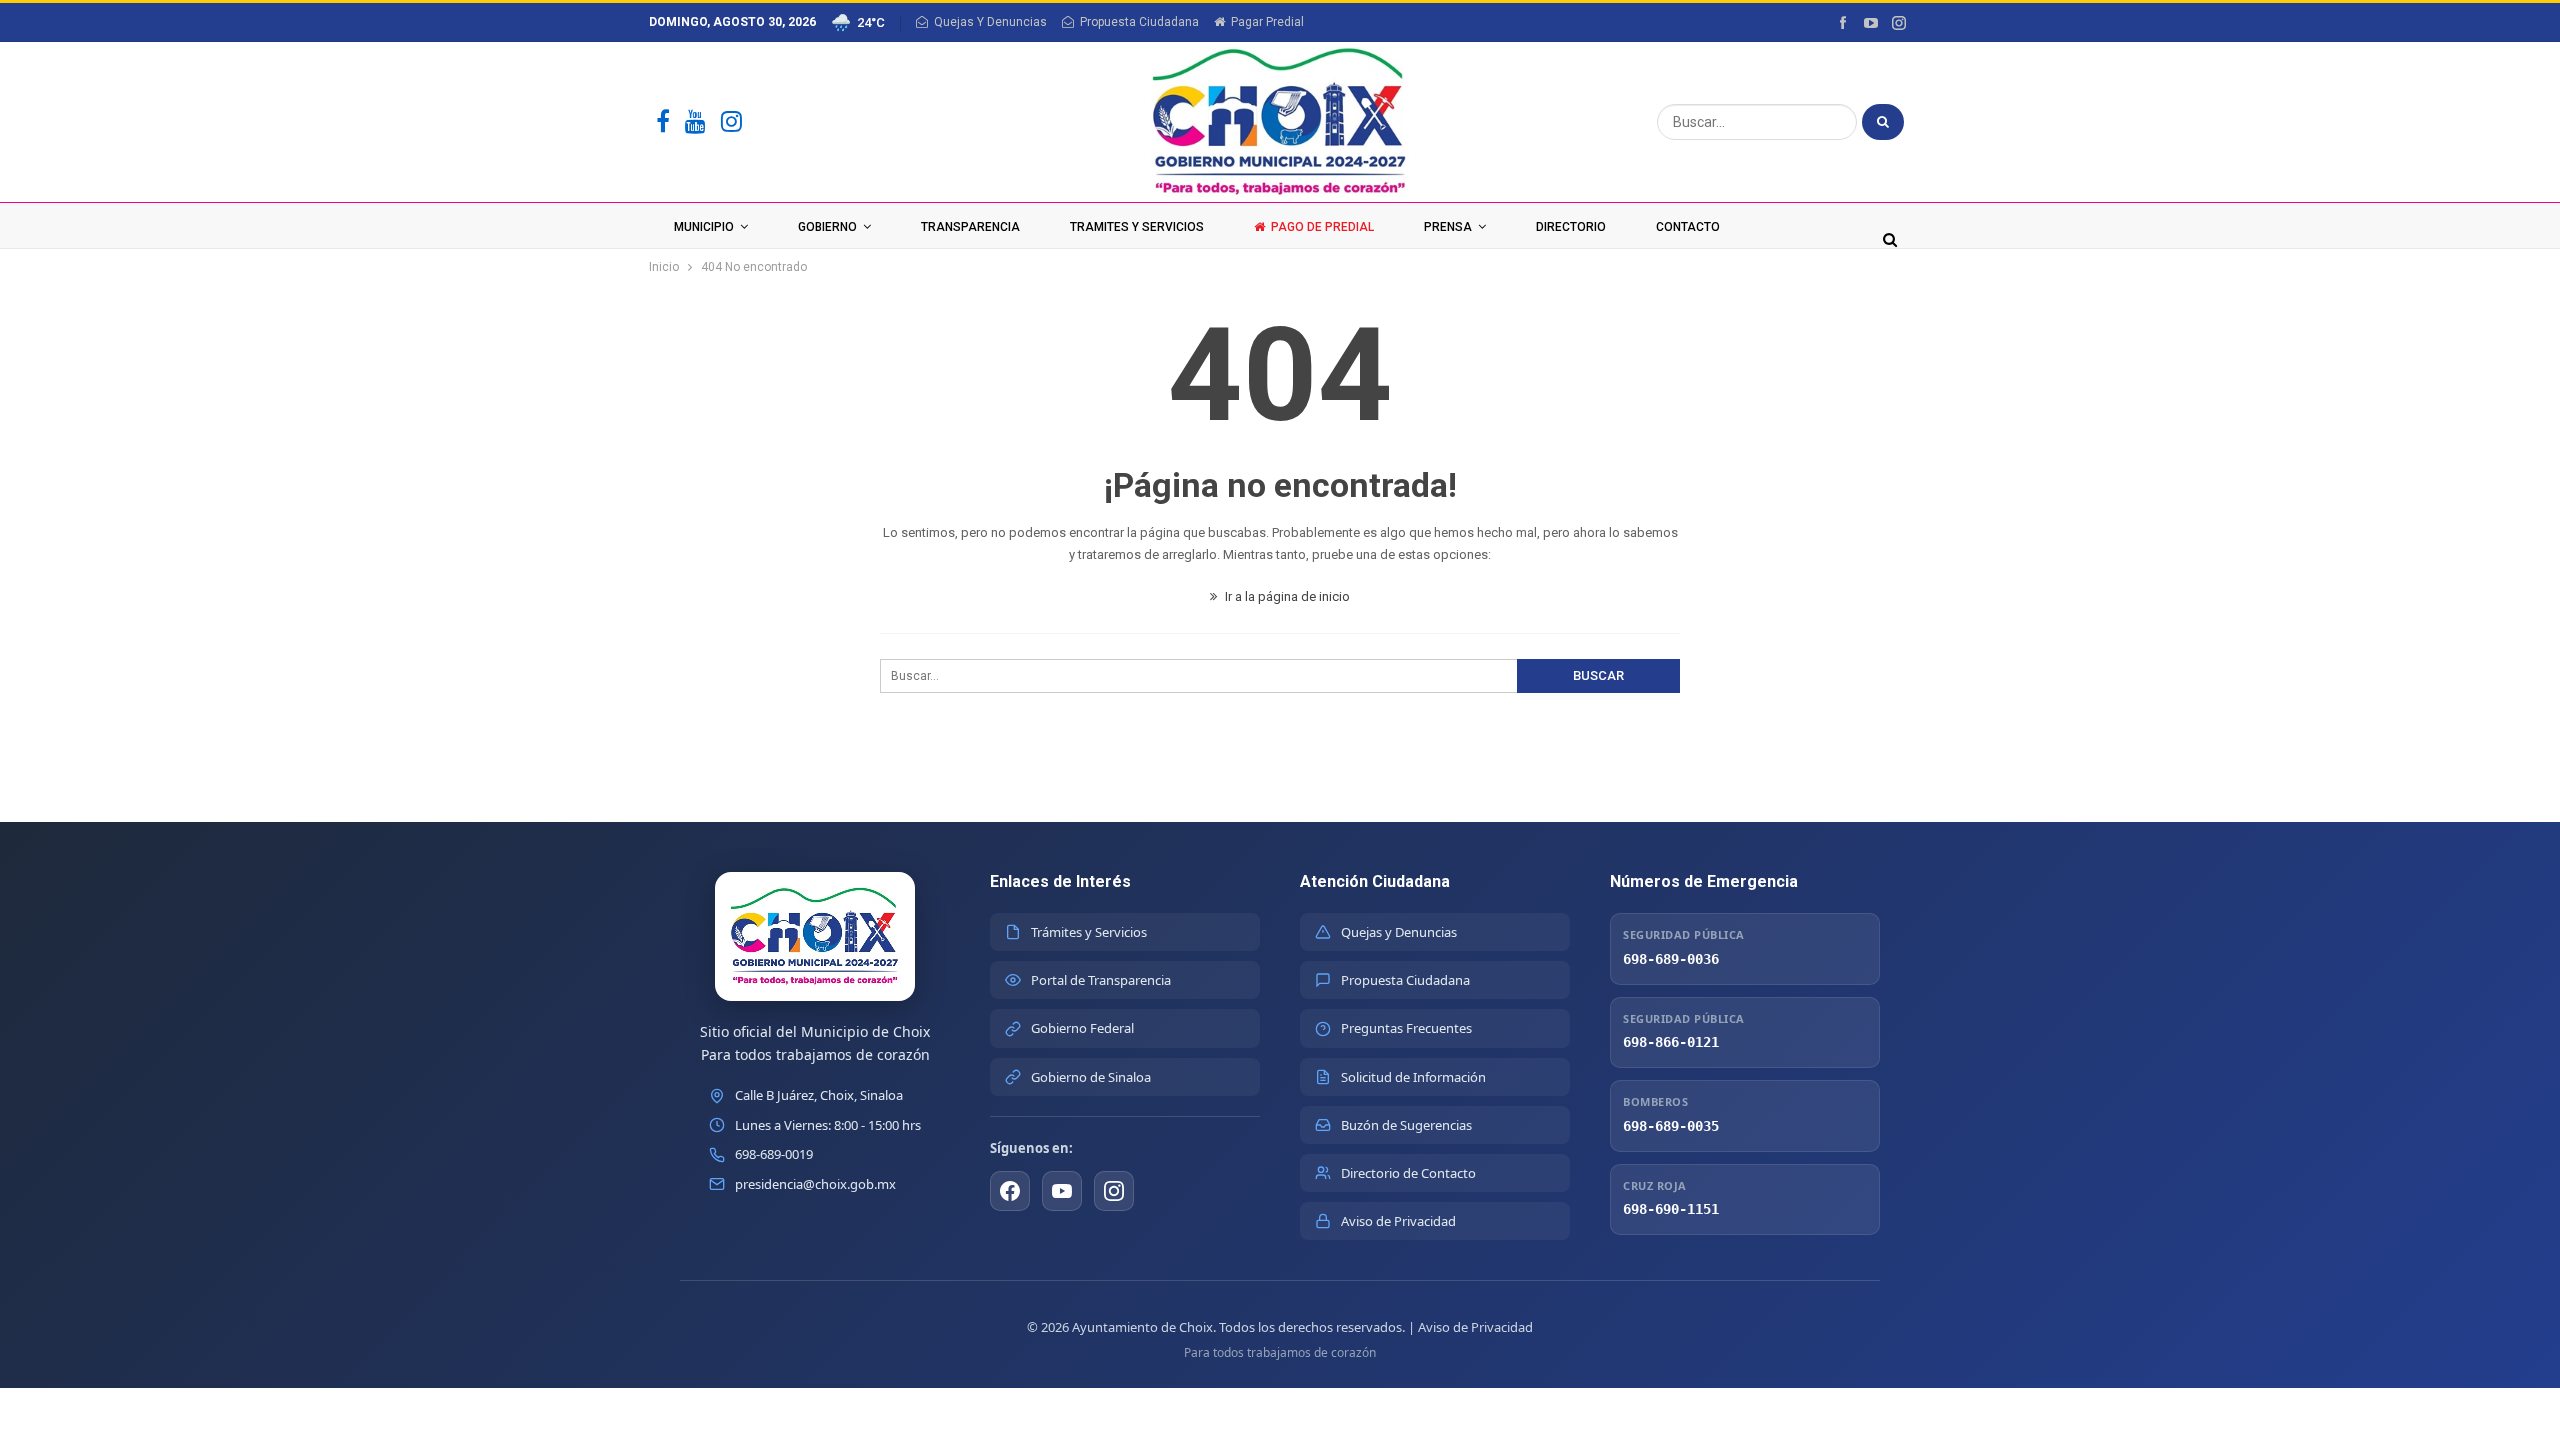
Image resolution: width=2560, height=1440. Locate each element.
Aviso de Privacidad (1398, 1221)
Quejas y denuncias (990, 22)
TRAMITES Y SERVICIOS (1137, 227)
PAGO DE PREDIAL (1322, 227)
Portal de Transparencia (1101, 980)
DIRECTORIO (1571, 227)
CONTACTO (1688, 227)
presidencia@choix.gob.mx (815, 1184)
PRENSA (1448, 227)
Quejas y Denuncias (1399, 932)
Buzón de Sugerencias (1406, 1125)
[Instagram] (731, 122)
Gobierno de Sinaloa (1091, 1077)
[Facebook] (663, 122)
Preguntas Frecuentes (1406, 1028)
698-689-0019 (774, 1154)
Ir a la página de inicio (1286, 596)
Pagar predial (1267, 22)
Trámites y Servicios (1089, 932)
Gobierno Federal (1082, 1028)
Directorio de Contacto (1408, 1173)
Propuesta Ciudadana (1139, 22)
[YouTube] (695, 122)
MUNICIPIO (704, 227)
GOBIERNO (827, 227)
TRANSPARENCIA (970, 227)
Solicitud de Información (1413, 1077)
